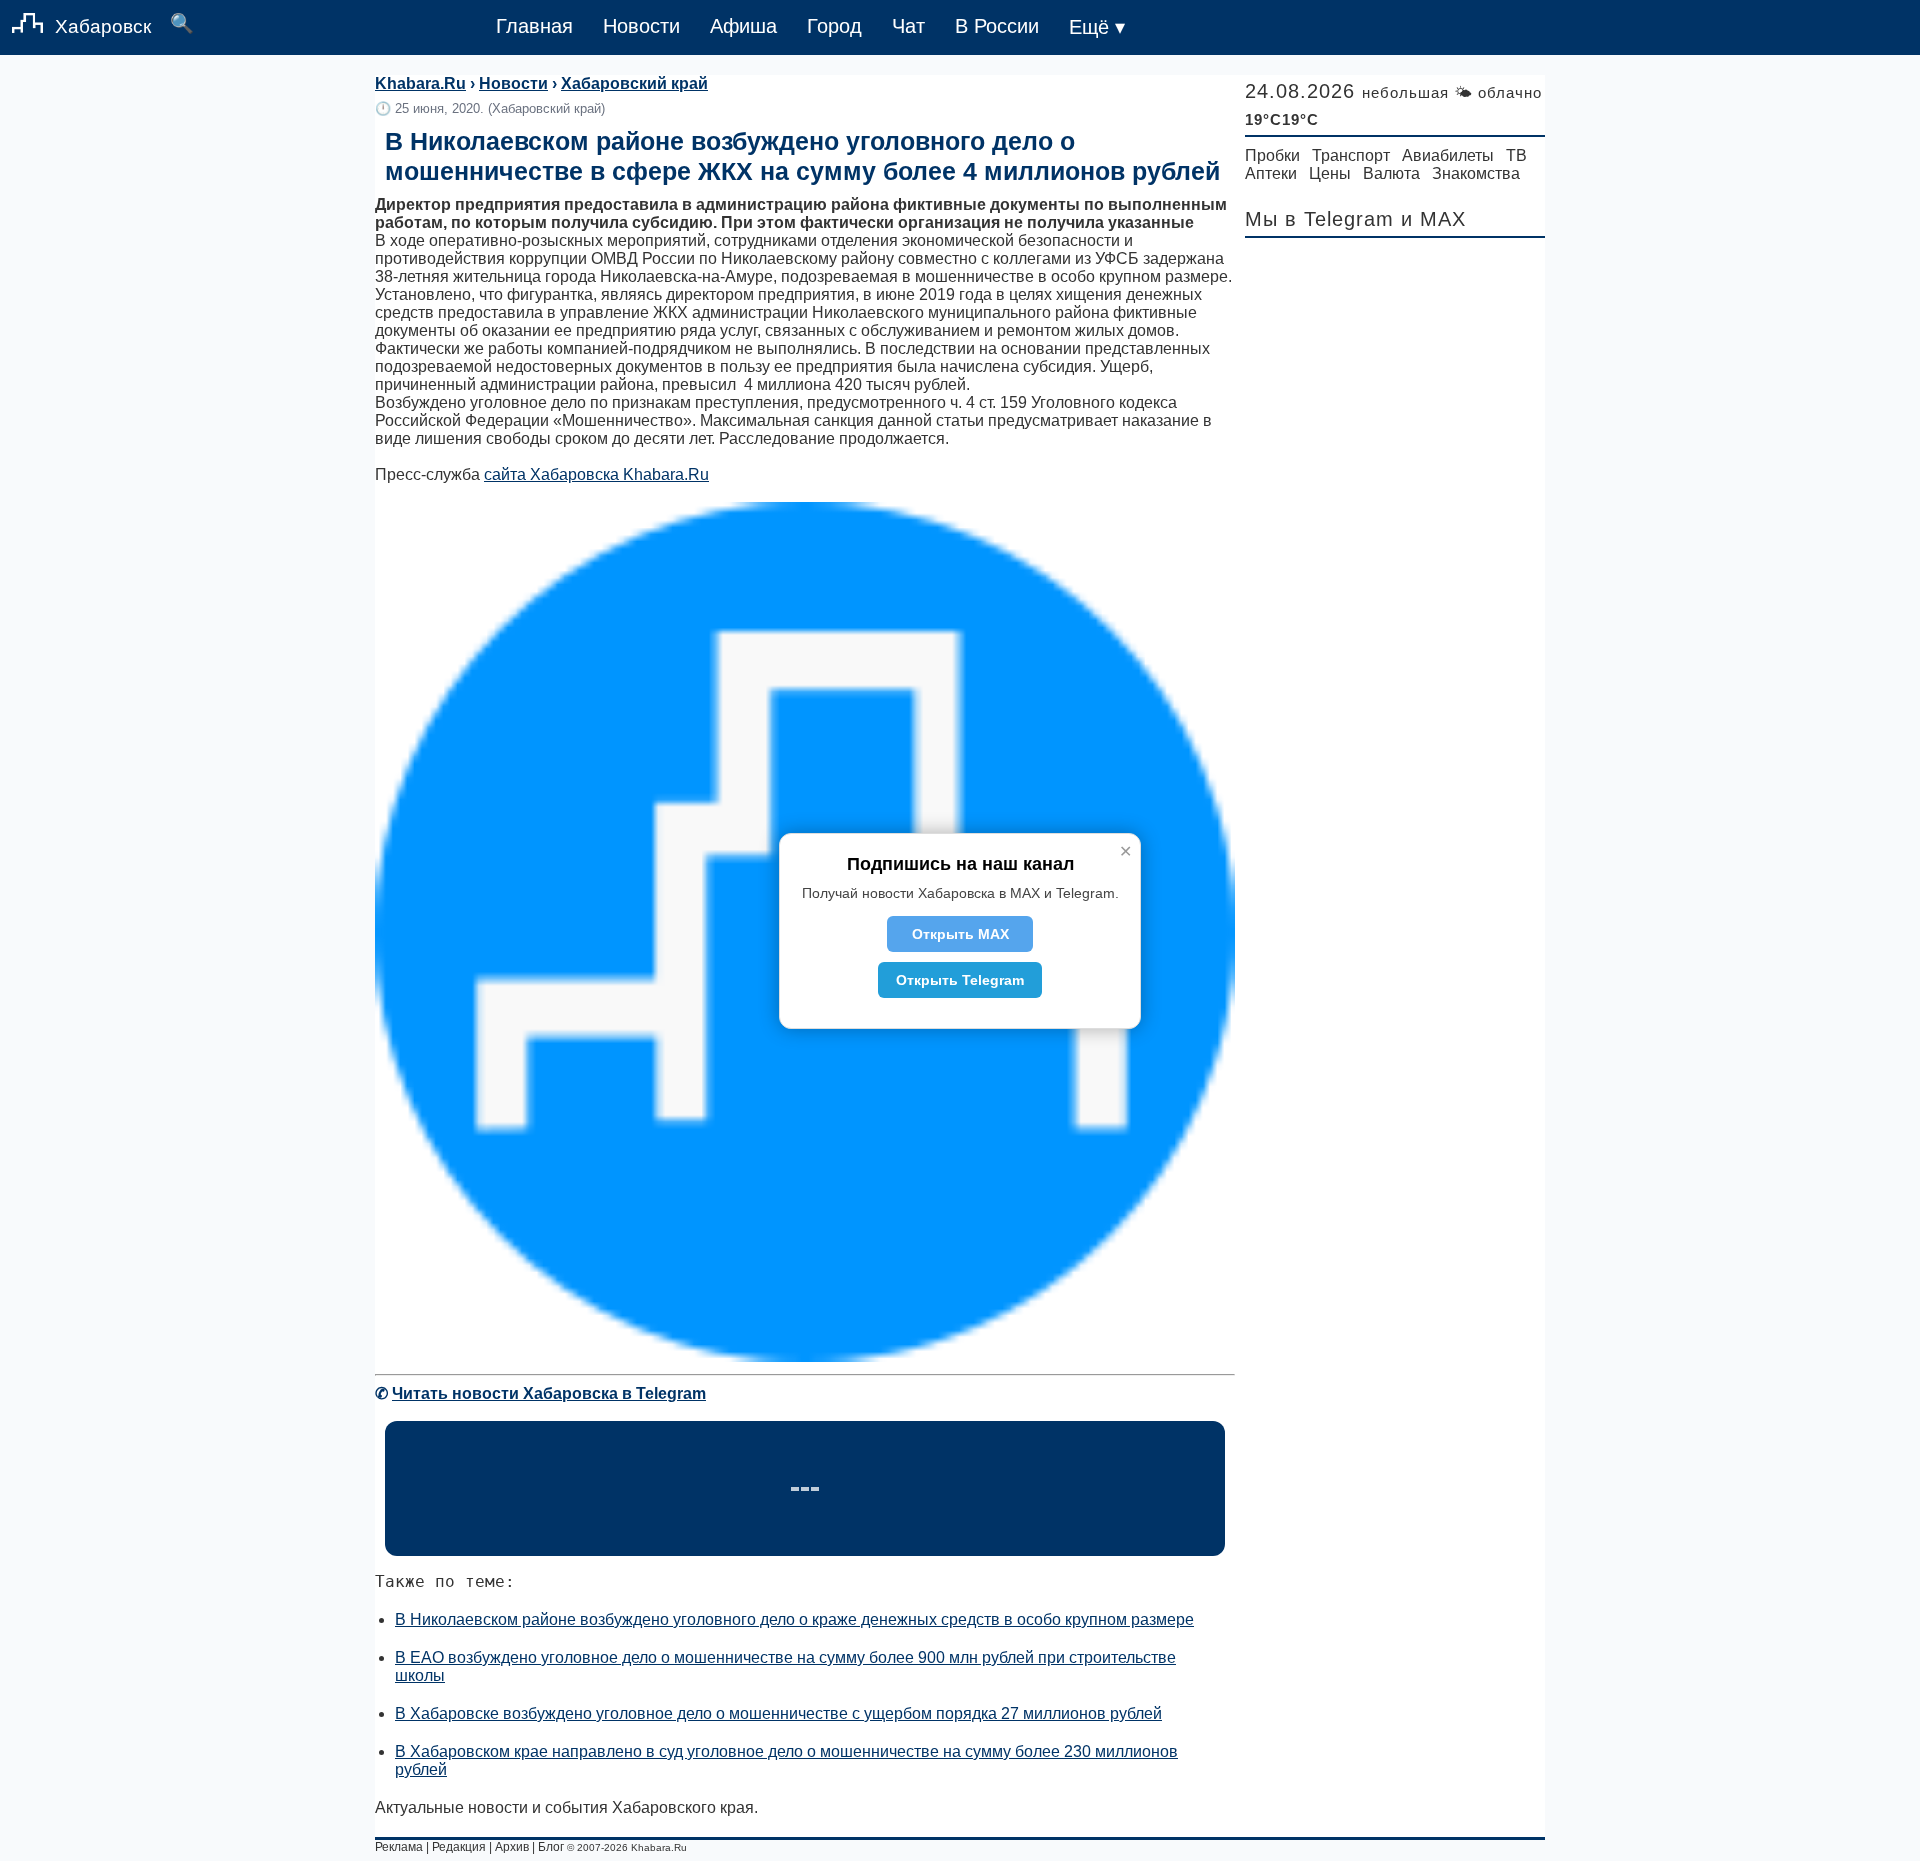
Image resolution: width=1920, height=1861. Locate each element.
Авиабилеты (1448, 155)
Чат (908, 26)
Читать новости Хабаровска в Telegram (549, 1393)
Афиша (743, 26)
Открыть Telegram (960, 980)
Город (834, 26)
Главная (534, 26)
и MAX (1433, 219)
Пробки (1272, 155)
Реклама (399, 1847)
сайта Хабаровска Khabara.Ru (596, 474)
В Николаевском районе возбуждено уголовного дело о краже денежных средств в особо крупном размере (794, 1619)
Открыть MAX (960, 934)
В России (997, 26)
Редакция (459, 1847)
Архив (512, 1847)
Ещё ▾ (1097, 27)
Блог (551, 1847)
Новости (641, 26)
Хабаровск (103, 26)
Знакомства (1476, 173)
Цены (1330, 173)
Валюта (1391, 173)
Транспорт (1351, 155)
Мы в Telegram (1319, 219)
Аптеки (1271, 173)
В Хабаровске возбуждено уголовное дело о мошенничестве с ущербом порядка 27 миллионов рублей (778, 1713)
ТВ (1516, 155)
